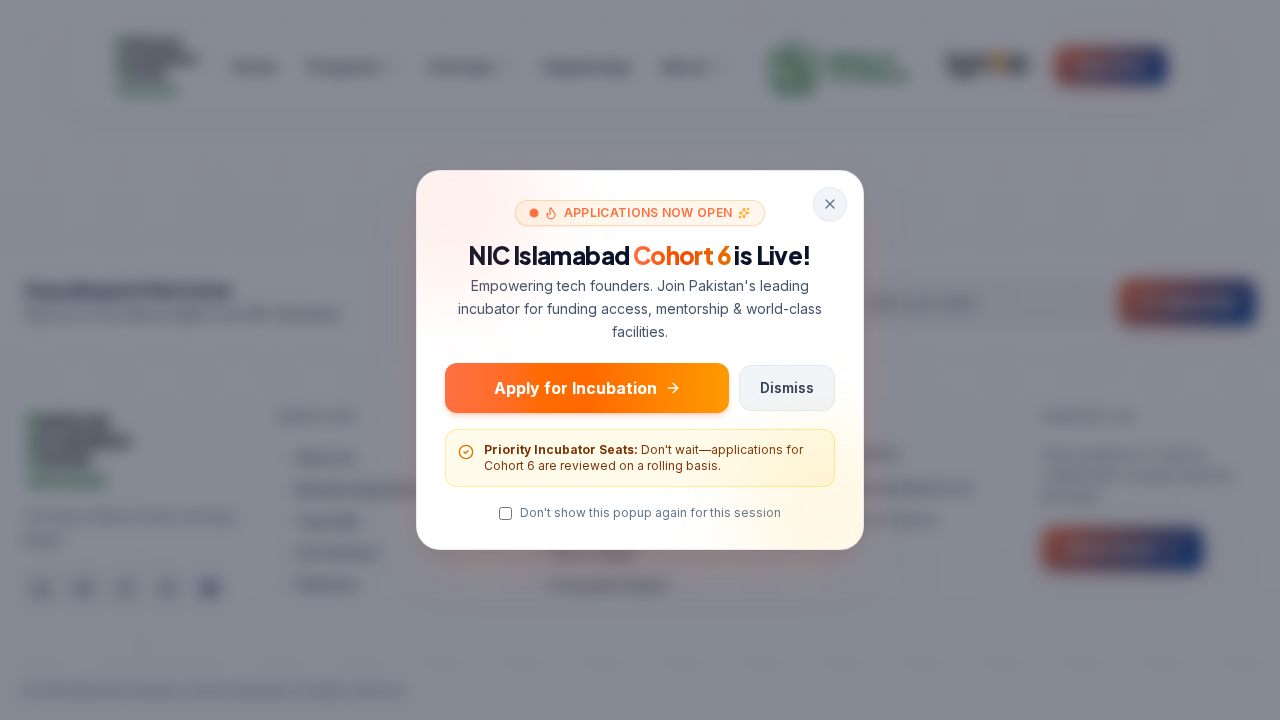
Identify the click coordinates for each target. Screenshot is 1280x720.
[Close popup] (830, 204)
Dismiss (787, 387)
